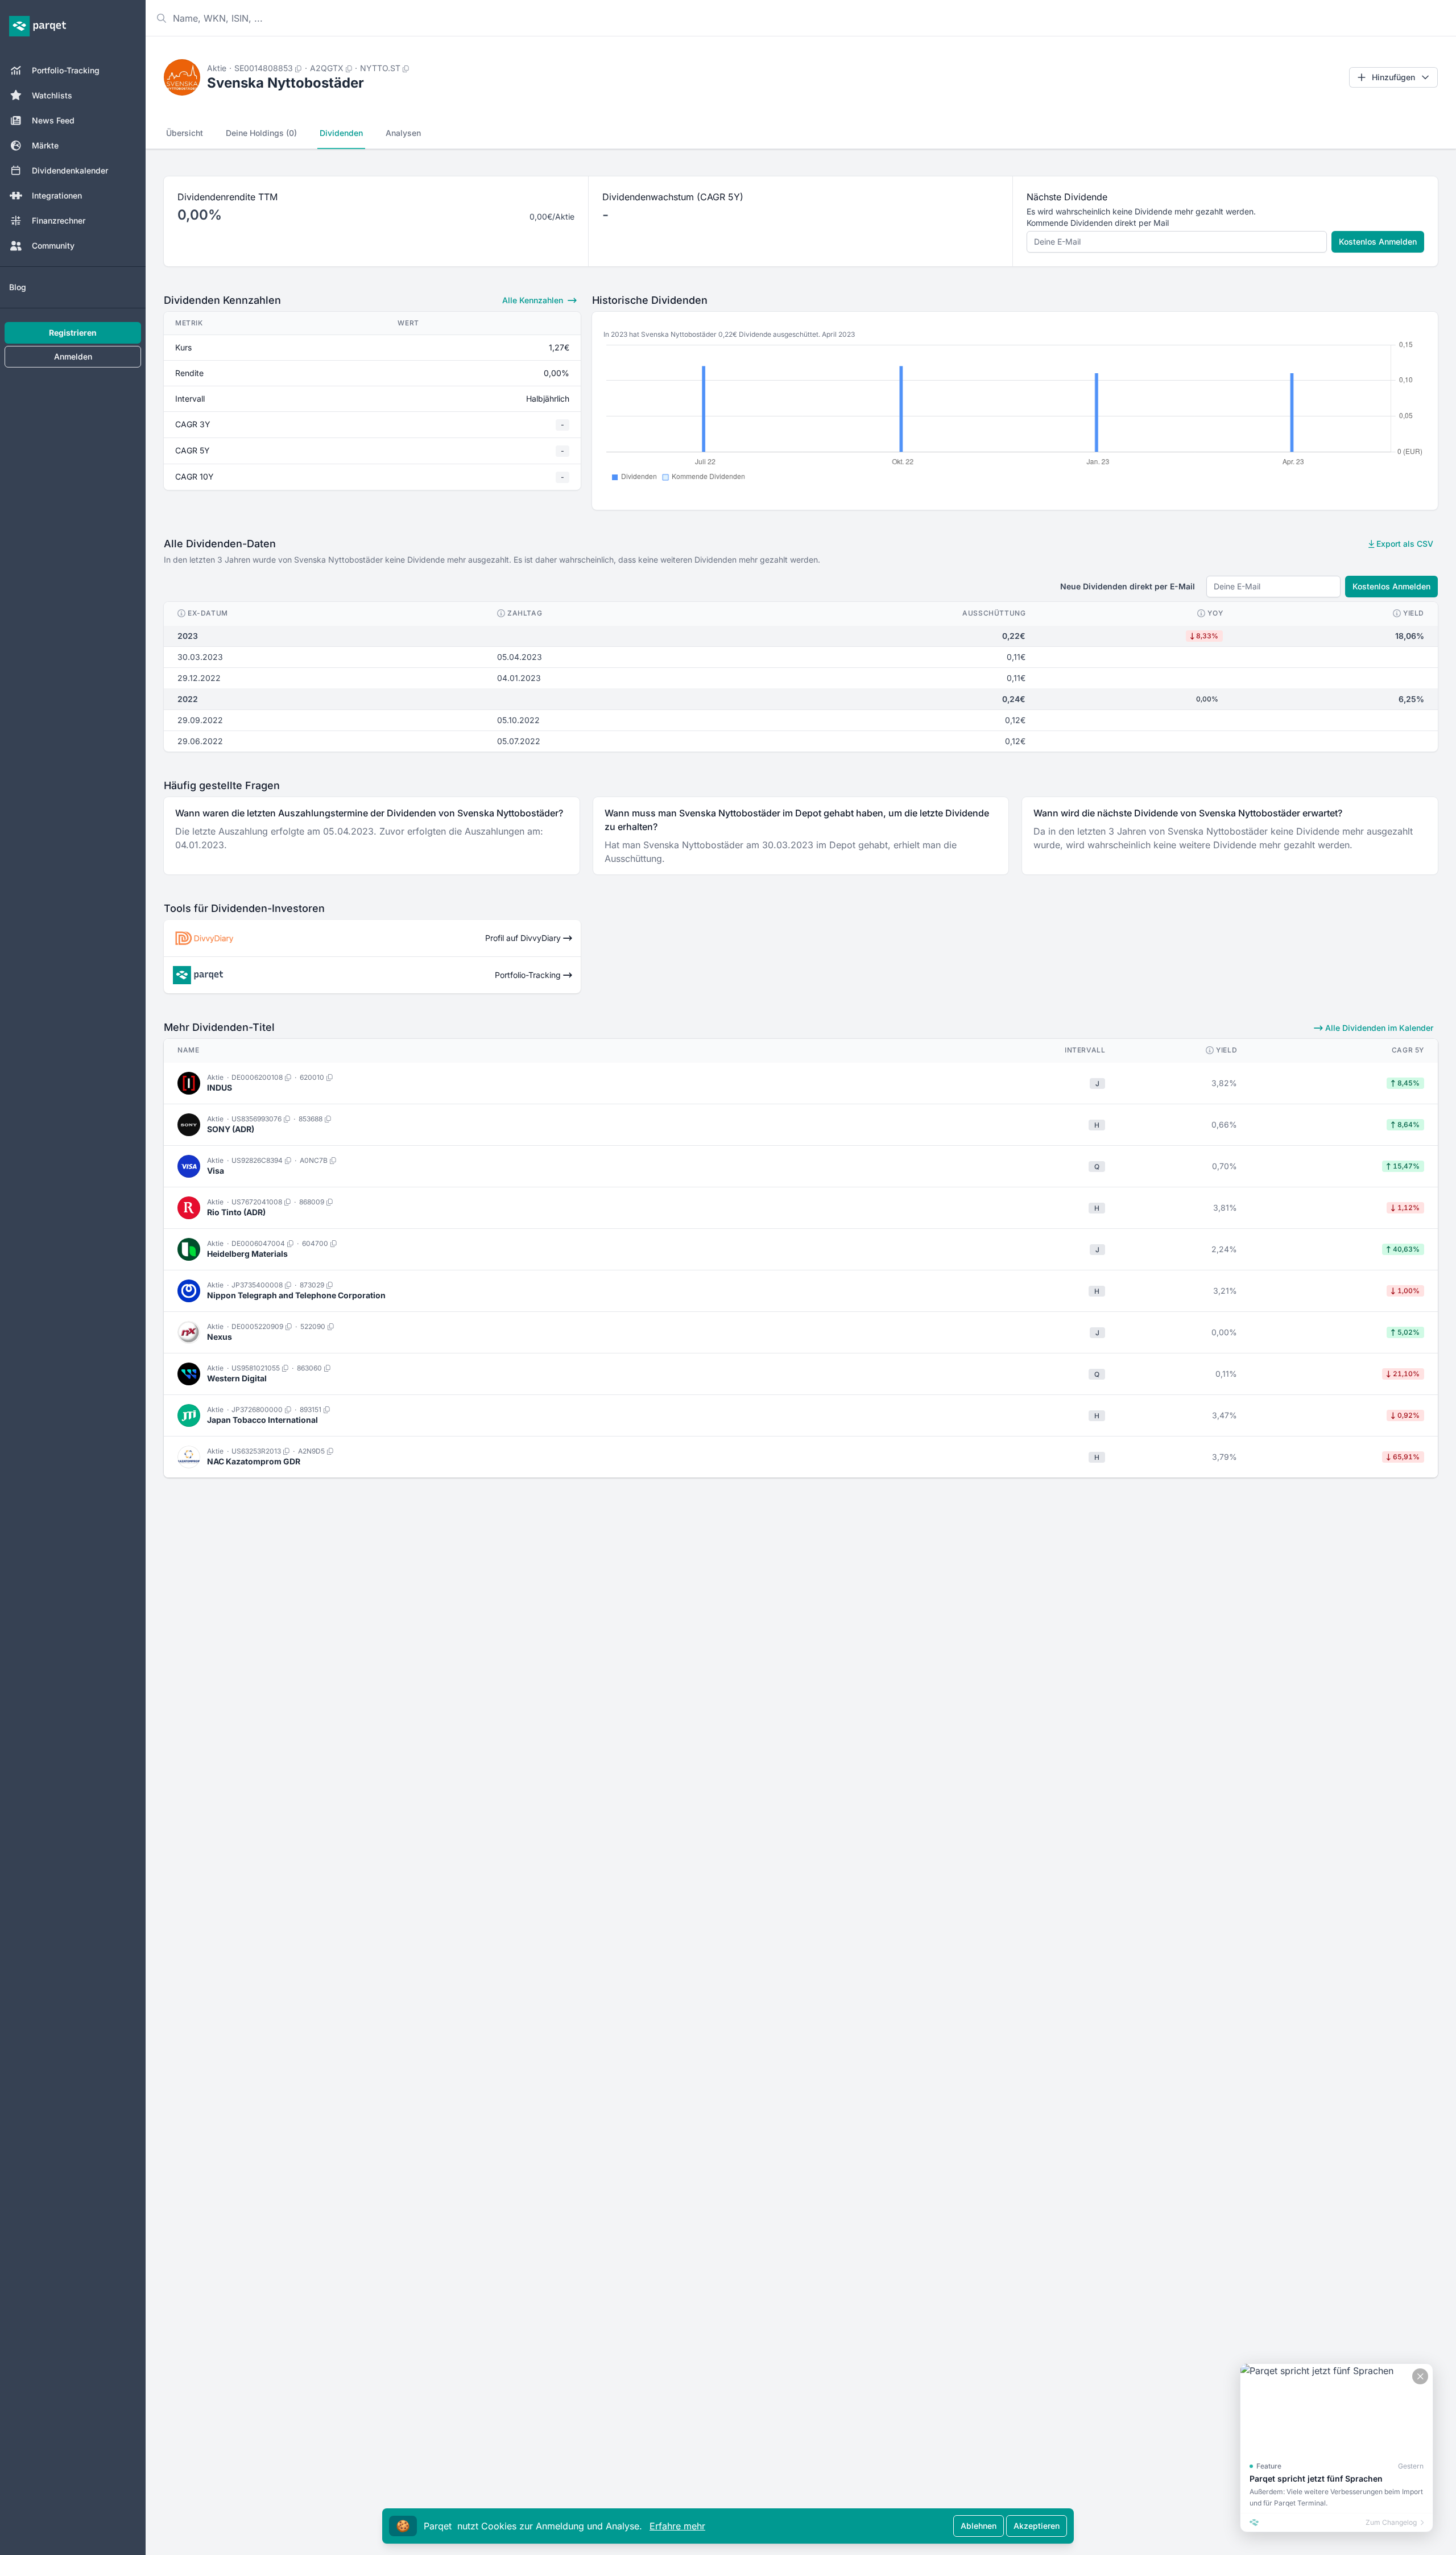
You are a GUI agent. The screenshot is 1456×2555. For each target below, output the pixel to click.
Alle (533, 300)
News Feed (53, 120)
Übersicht (185, 133)
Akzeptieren (1037, 2526)
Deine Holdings (261, 133)
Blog (18, 287)
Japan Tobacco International (262, 1420)
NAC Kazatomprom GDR (254, 1461)
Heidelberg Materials (247, 1254)
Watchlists (52, 95)
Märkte (45, 145)
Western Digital (237, 1378)
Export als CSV (1404, 544)
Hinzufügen (1393, 77)
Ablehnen (979, 2526)
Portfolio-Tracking (66, 70)
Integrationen (57, 195)
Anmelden (73, 356)
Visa (216, 1171)
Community (53, 245)
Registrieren (73, 333)
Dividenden (341, 133)
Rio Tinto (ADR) (236, 1212)
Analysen (403, 133)
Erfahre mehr (677, 2526)
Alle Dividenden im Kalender (1378, 1028)
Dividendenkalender (70, 170)
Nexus (220, 1337)
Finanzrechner (59, 220)
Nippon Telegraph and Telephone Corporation (296, 1295)
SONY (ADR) (231, 1129)
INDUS (220, 1087)
